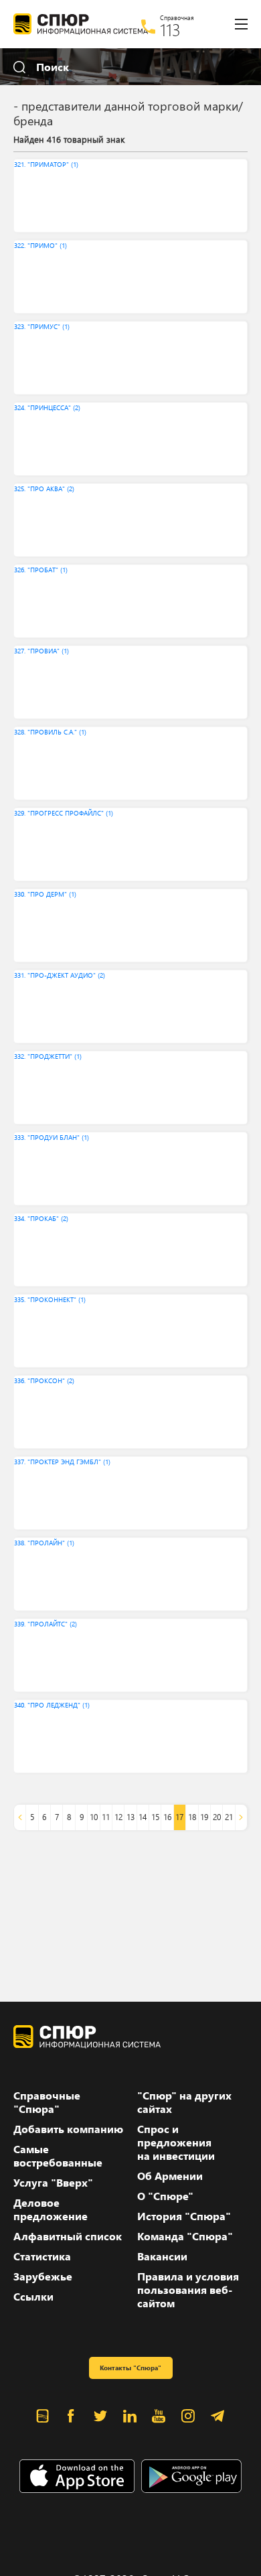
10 (94, 1817)
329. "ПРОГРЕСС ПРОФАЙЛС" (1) (64, 813)
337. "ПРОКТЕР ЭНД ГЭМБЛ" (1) (62, 1462)
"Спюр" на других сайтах (184, 2102)
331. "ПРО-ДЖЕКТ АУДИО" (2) (60, 975)
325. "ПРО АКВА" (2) (44, 489)
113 (170, 29)
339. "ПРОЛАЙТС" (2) (46, 1624)
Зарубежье (43, 2276)
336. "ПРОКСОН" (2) (44, 1380)
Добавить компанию (68, 2129)
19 (204, 1817)
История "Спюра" (184, 2216)
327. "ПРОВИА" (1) (41, 651)
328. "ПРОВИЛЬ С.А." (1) (50, 732)
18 (192, 1817)
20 (217, 1817)
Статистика (42, 2256)
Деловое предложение (51, 2209)
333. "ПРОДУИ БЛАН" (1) (52, 1137)
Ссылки (33, 2297)
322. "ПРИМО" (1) (40, 245)
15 (155, 1817)
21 (229, 1817)
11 (106, 1817)
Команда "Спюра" (185, 2236)
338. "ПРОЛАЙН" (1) (44, 1543)
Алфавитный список (68, 2236)
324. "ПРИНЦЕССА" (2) (47, 407)
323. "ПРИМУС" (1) (42, 326)
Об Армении (170, 2176)
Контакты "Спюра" (130, 2368)
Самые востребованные (58, 2156)
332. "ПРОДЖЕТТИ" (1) (48, 1056)
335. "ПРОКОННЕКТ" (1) (50, 1299)
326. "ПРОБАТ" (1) (41, 570)
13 (130, 1817)
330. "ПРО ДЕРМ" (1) (45, 894)
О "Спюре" (165, 2196)
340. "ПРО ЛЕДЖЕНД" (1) (52, 1705)
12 (118, 1817)
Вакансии (162, 2256)
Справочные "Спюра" (47, 2102)
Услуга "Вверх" (53, 2183)
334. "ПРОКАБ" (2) (41, 1218)
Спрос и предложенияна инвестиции (176, 2142)
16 (167, 1817)
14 (143, 1817)
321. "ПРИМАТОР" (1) (46, 164)
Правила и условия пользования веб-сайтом (188, 2290)
